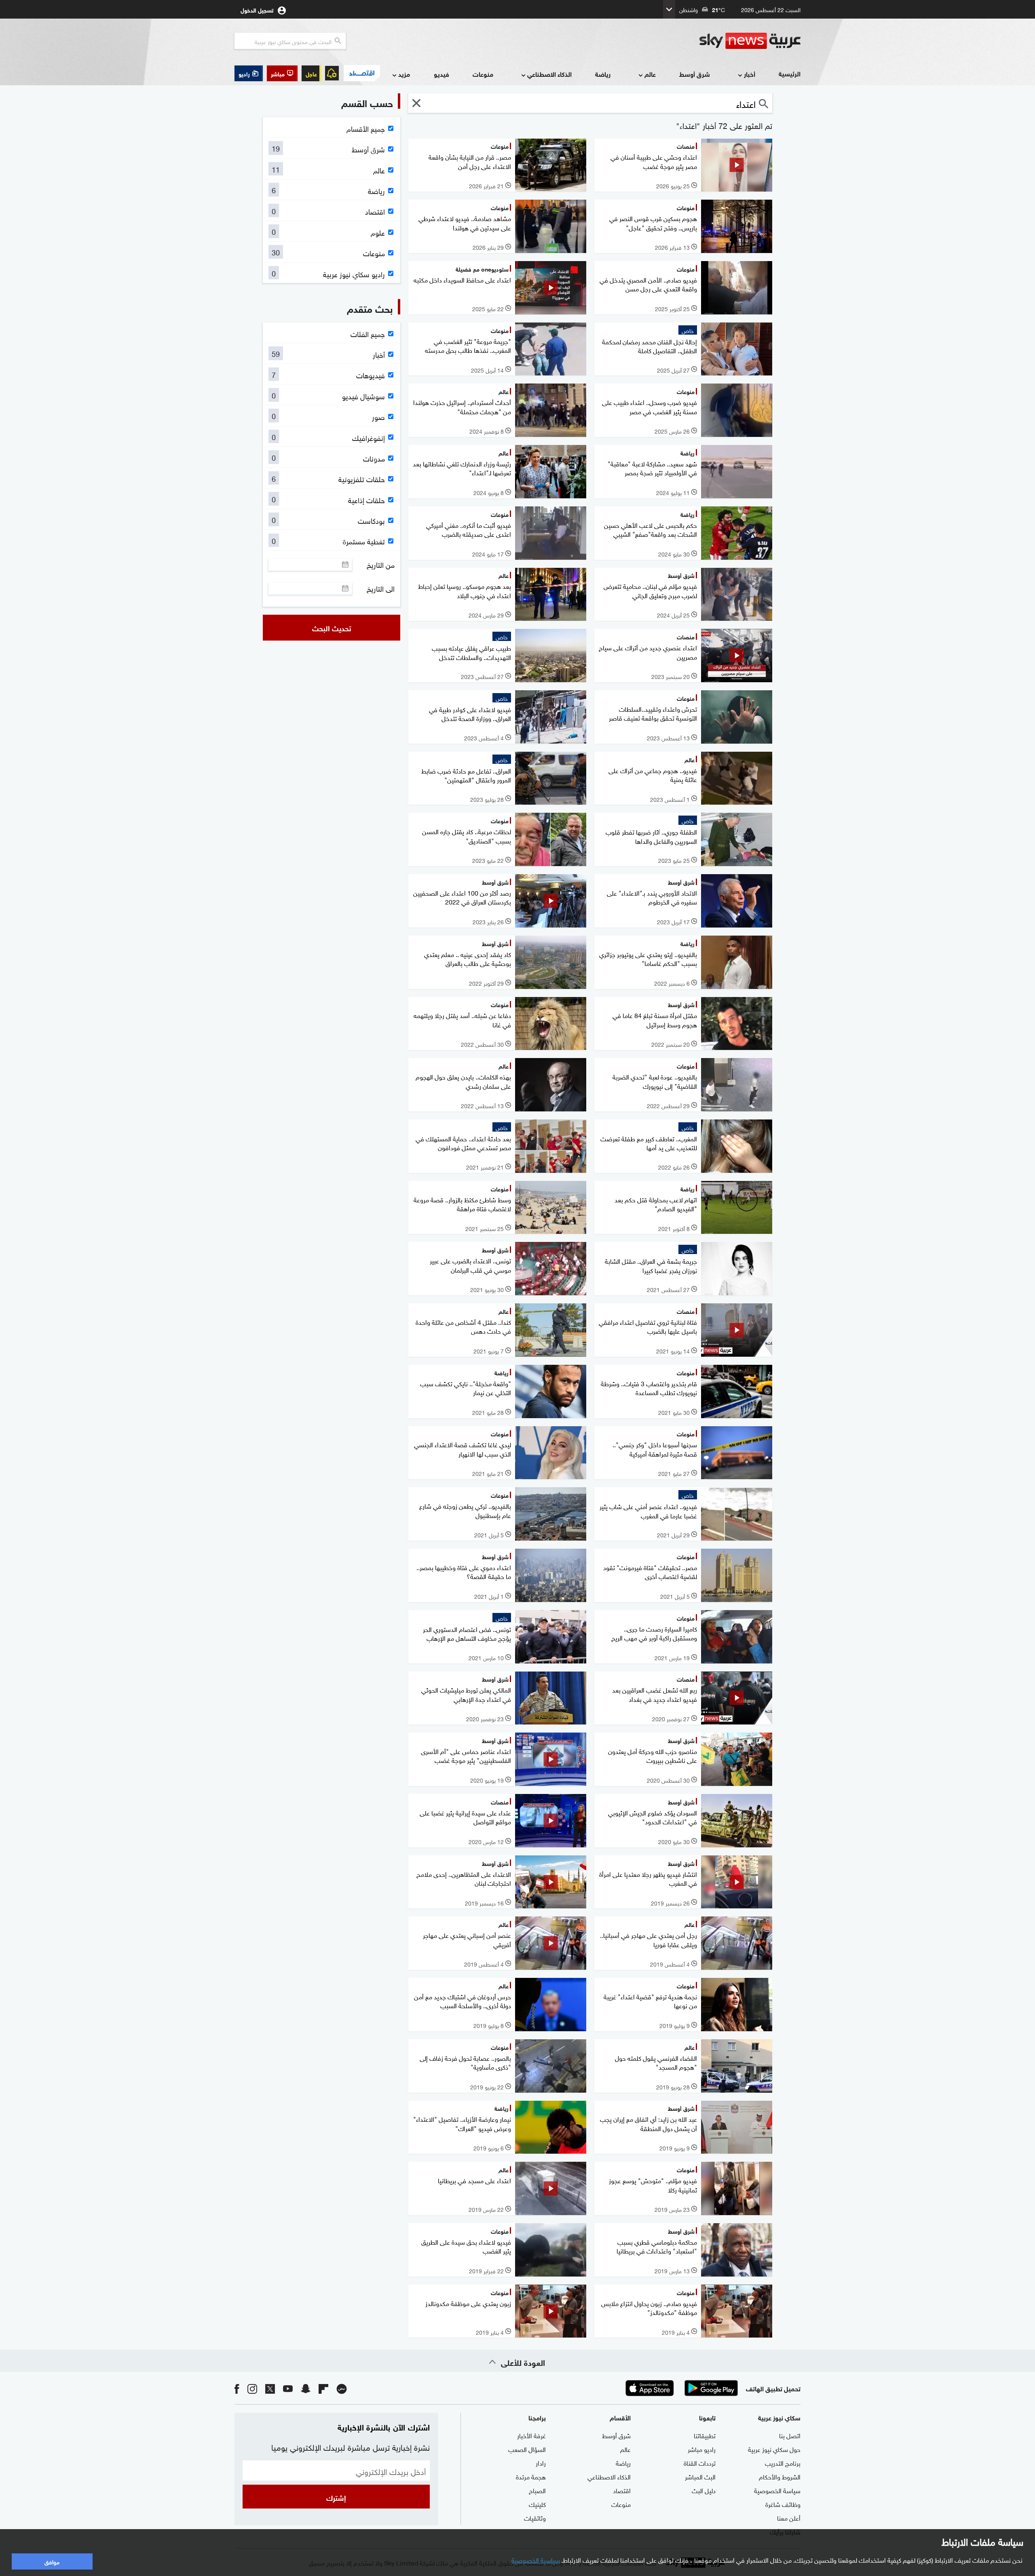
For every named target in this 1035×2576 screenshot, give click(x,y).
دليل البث (704, 2490)
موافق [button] (52, 2561)
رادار (541, 2462)
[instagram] (252, 2388)
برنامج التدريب (783, 2462)
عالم (650, 74)
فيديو (441, 74)
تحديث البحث (332, 628)
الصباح (537, 2490)
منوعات (483, 74)
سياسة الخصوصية (777, 2490)
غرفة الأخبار (531, 2435)
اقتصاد (622, 2490)
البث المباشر (700, 2476)
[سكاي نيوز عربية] (750, 41)
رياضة (603, 74)
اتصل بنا (790, 2435)
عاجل (311, 73)
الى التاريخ (381, 588)
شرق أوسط (695, 74)
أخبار (750, 74)
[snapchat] (306, 2388)
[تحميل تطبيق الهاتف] (680, 2388)
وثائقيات (535, 2517)
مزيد (404, 74)
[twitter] (270, 2388)
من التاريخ (381, 565)
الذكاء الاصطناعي (549, 74)
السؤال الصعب (527, 2449)
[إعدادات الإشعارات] (332, 73)
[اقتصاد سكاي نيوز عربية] (361, 73)
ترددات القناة (700, 2462)
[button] (282, 73)
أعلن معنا (789, 2517)
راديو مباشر (702, 2449)
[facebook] (237, 2388)
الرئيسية (790, 73)
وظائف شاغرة (783, 2504)
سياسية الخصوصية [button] (536, 2559)
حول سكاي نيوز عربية (774, 2449)
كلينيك (537, 2504)
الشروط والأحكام (780, 2476)
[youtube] (288, 2388)
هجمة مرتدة (531, 2476)
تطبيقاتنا (705, 2435)
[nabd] (342, 2388)
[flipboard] (323, 2388)
